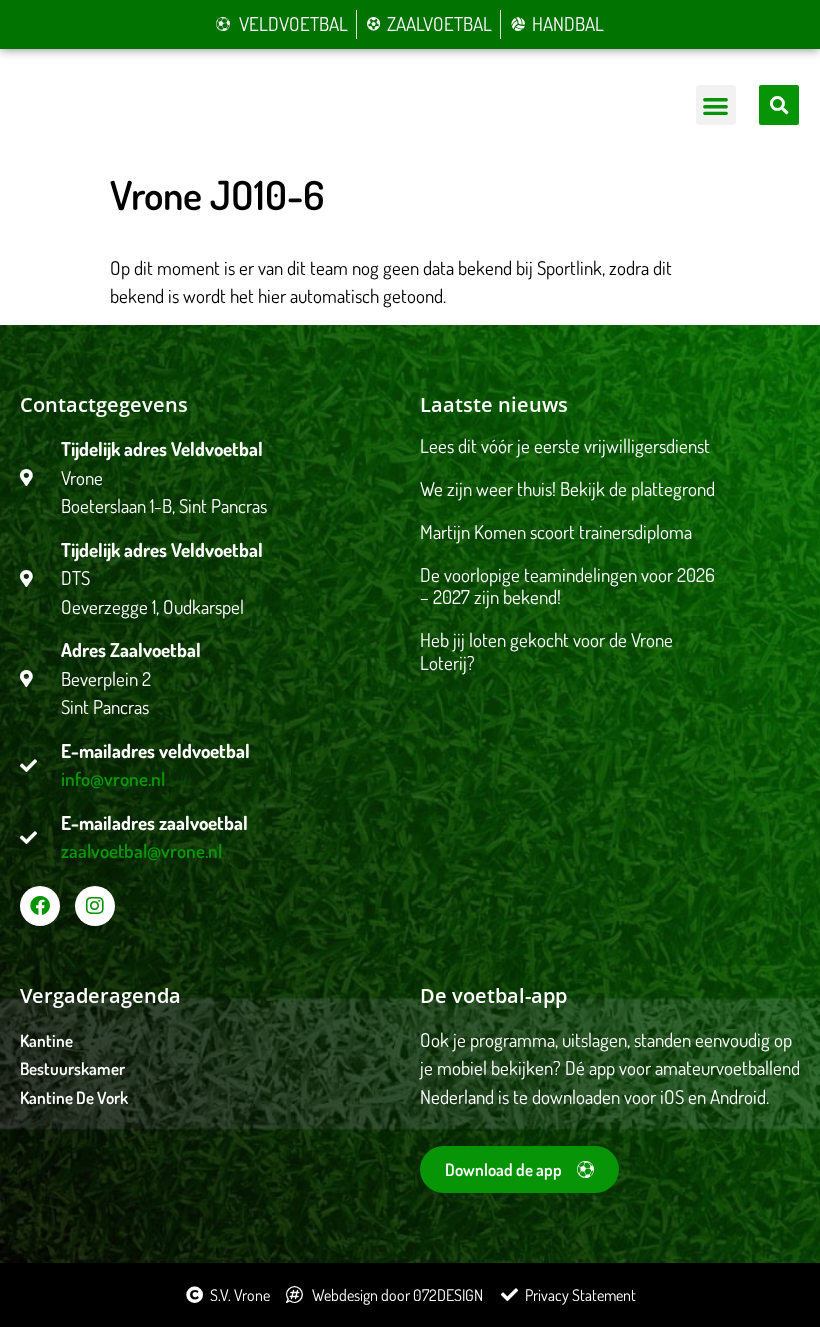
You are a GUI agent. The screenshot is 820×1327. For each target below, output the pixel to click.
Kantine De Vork (74, 1097)
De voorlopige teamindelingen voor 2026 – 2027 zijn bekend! (567, 586)
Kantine (46, 1040)
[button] (716, 105)
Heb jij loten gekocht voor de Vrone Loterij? (546, 651)
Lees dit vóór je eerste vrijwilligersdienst (565, 445)
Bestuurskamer (72, 1068)
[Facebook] (40, 906)
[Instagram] (95, 906)
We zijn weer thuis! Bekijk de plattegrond (567, 488)
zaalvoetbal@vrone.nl (141, 850)
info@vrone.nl (113, 778)
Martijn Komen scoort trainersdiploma (556, 531)
